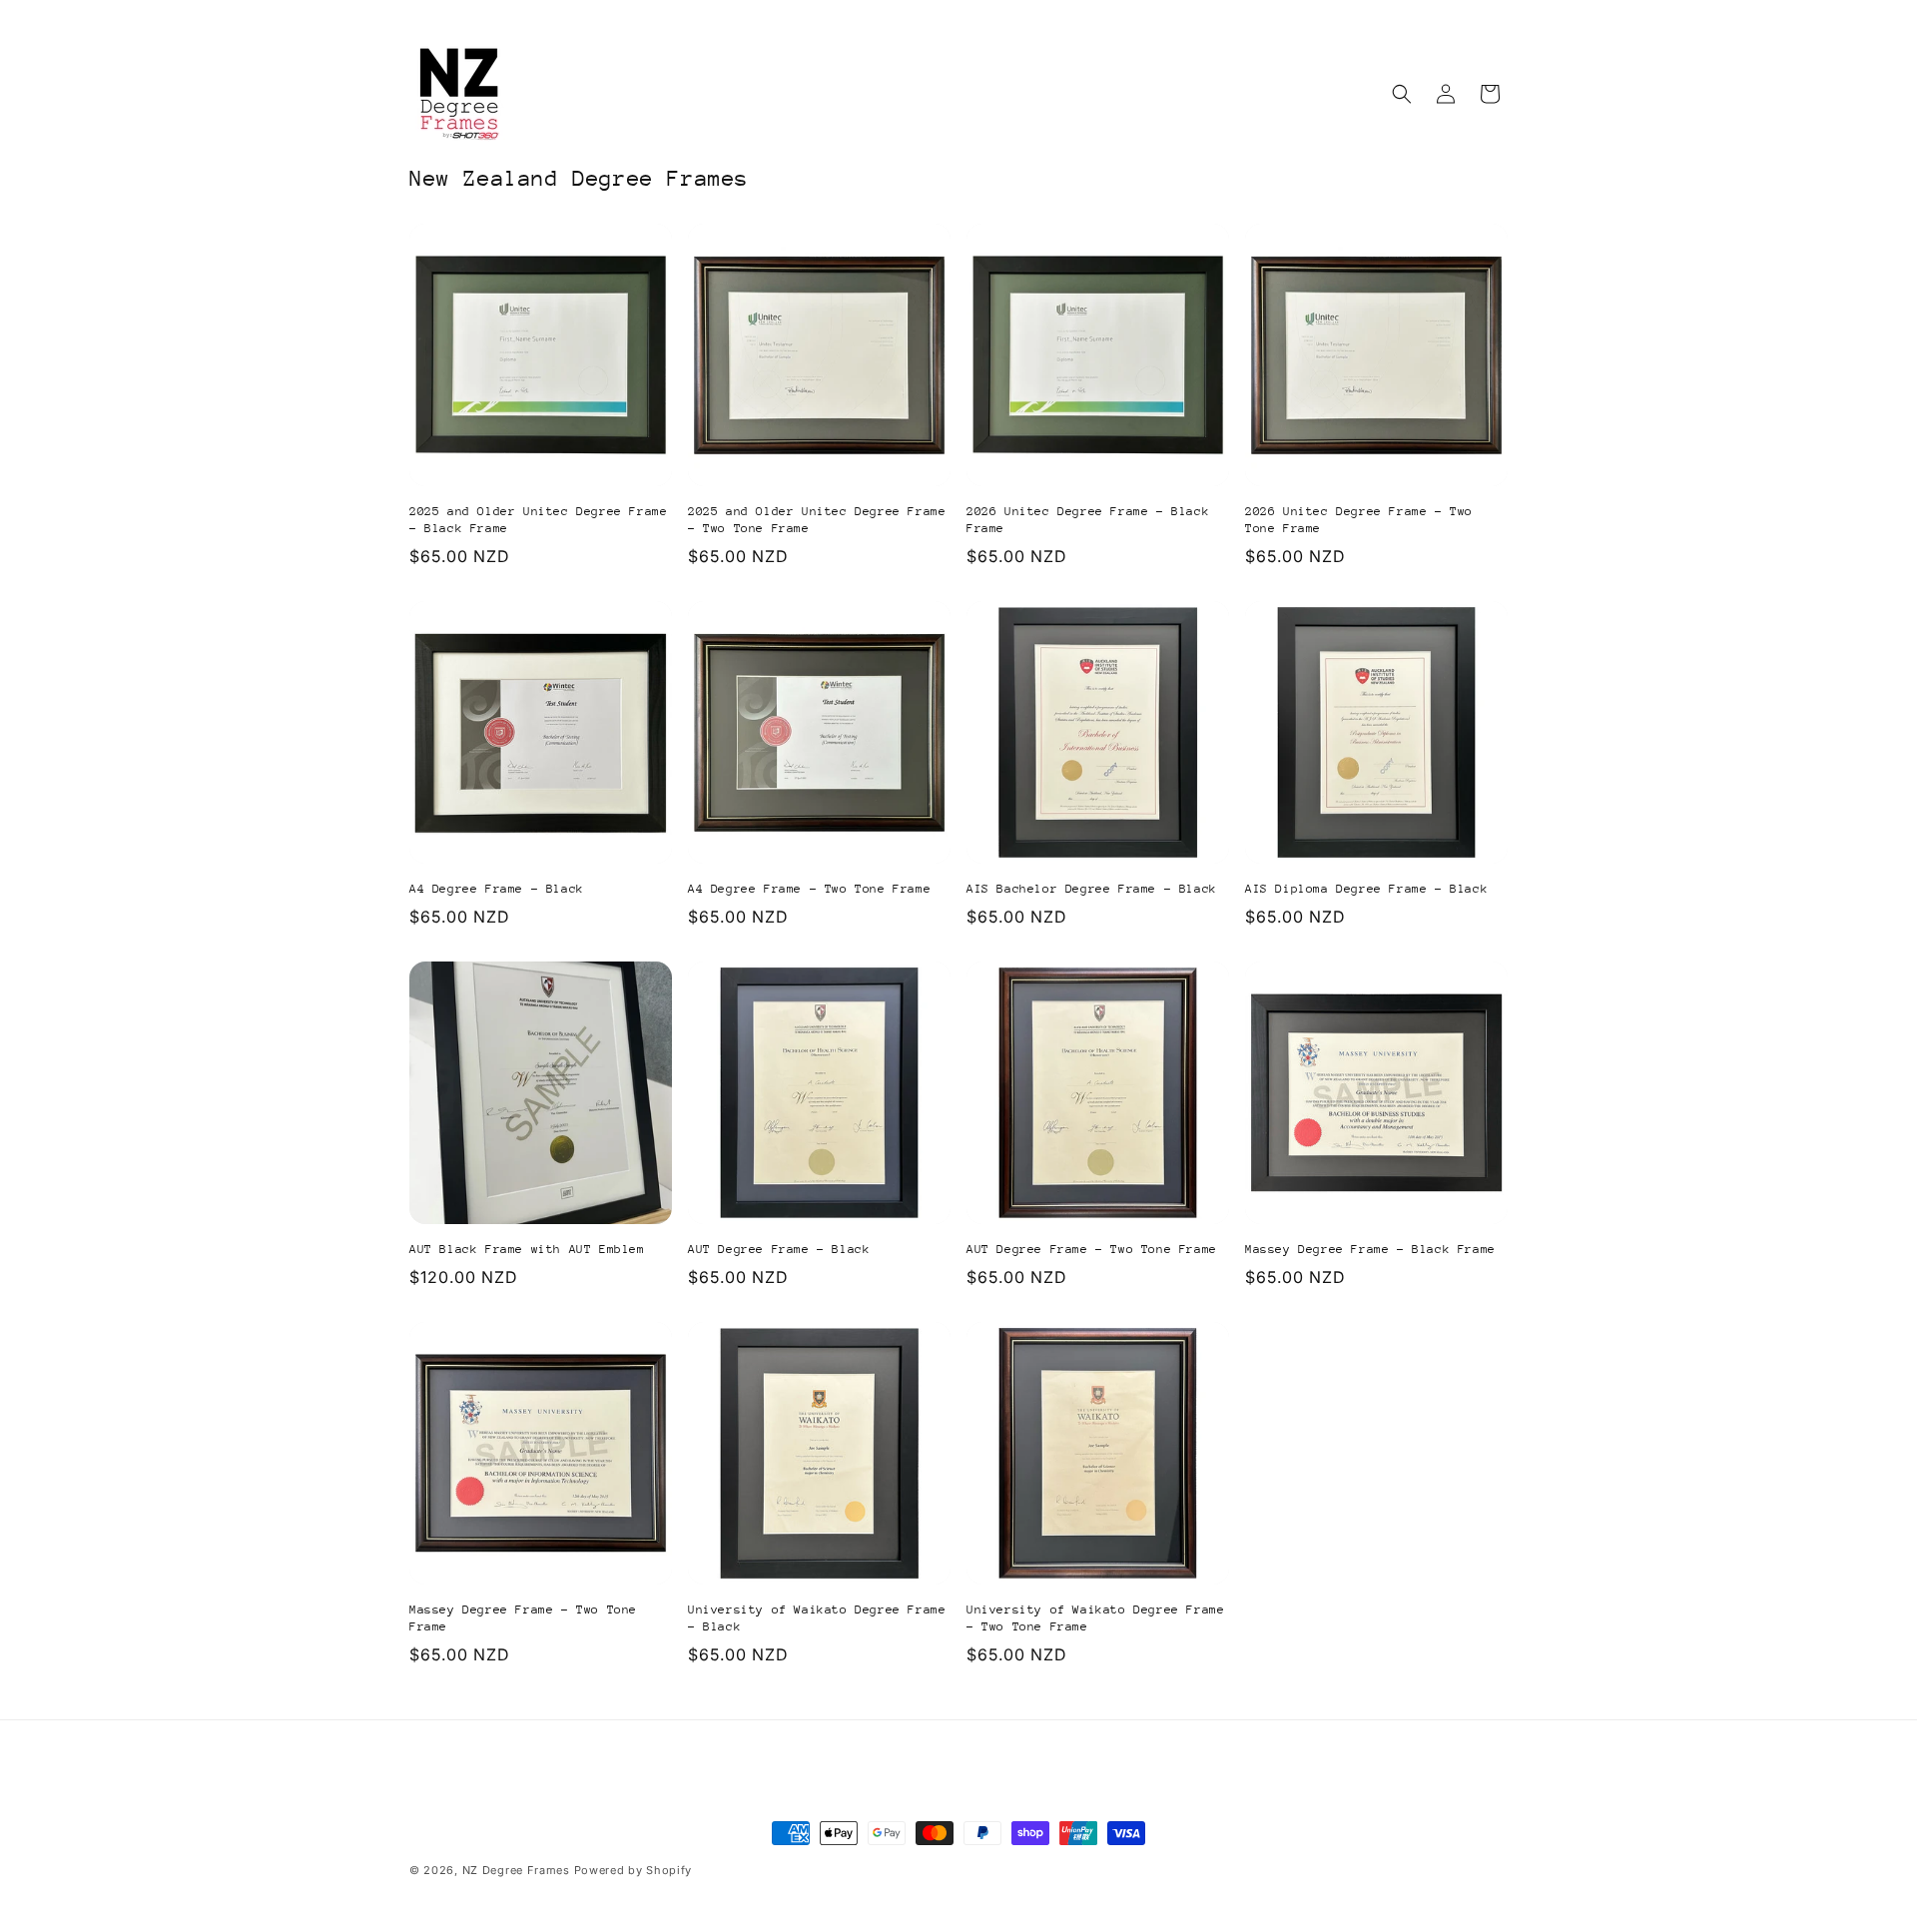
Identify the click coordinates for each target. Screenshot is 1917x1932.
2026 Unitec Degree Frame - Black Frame (1088, 520)
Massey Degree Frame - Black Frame (1370, 1249)
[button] (1402, 94)
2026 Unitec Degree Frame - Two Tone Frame (1359, 520)
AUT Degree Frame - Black (779, 1249)
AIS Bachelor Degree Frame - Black (1092, 889)
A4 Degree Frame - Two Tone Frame (809, 889)
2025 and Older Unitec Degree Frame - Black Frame (538, 520)
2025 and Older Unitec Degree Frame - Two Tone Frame (817, 520)
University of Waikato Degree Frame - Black (817, 1618)
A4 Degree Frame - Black (497, 889)
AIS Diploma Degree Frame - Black (1366, 889)
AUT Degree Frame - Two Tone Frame (1092, 1249)
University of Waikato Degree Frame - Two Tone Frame (1095, 1618)
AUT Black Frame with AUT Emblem (527, 1249)
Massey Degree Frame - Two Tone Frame (523, 1618)
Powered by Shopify (634, 1870)
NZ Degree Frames (516, 1870)
